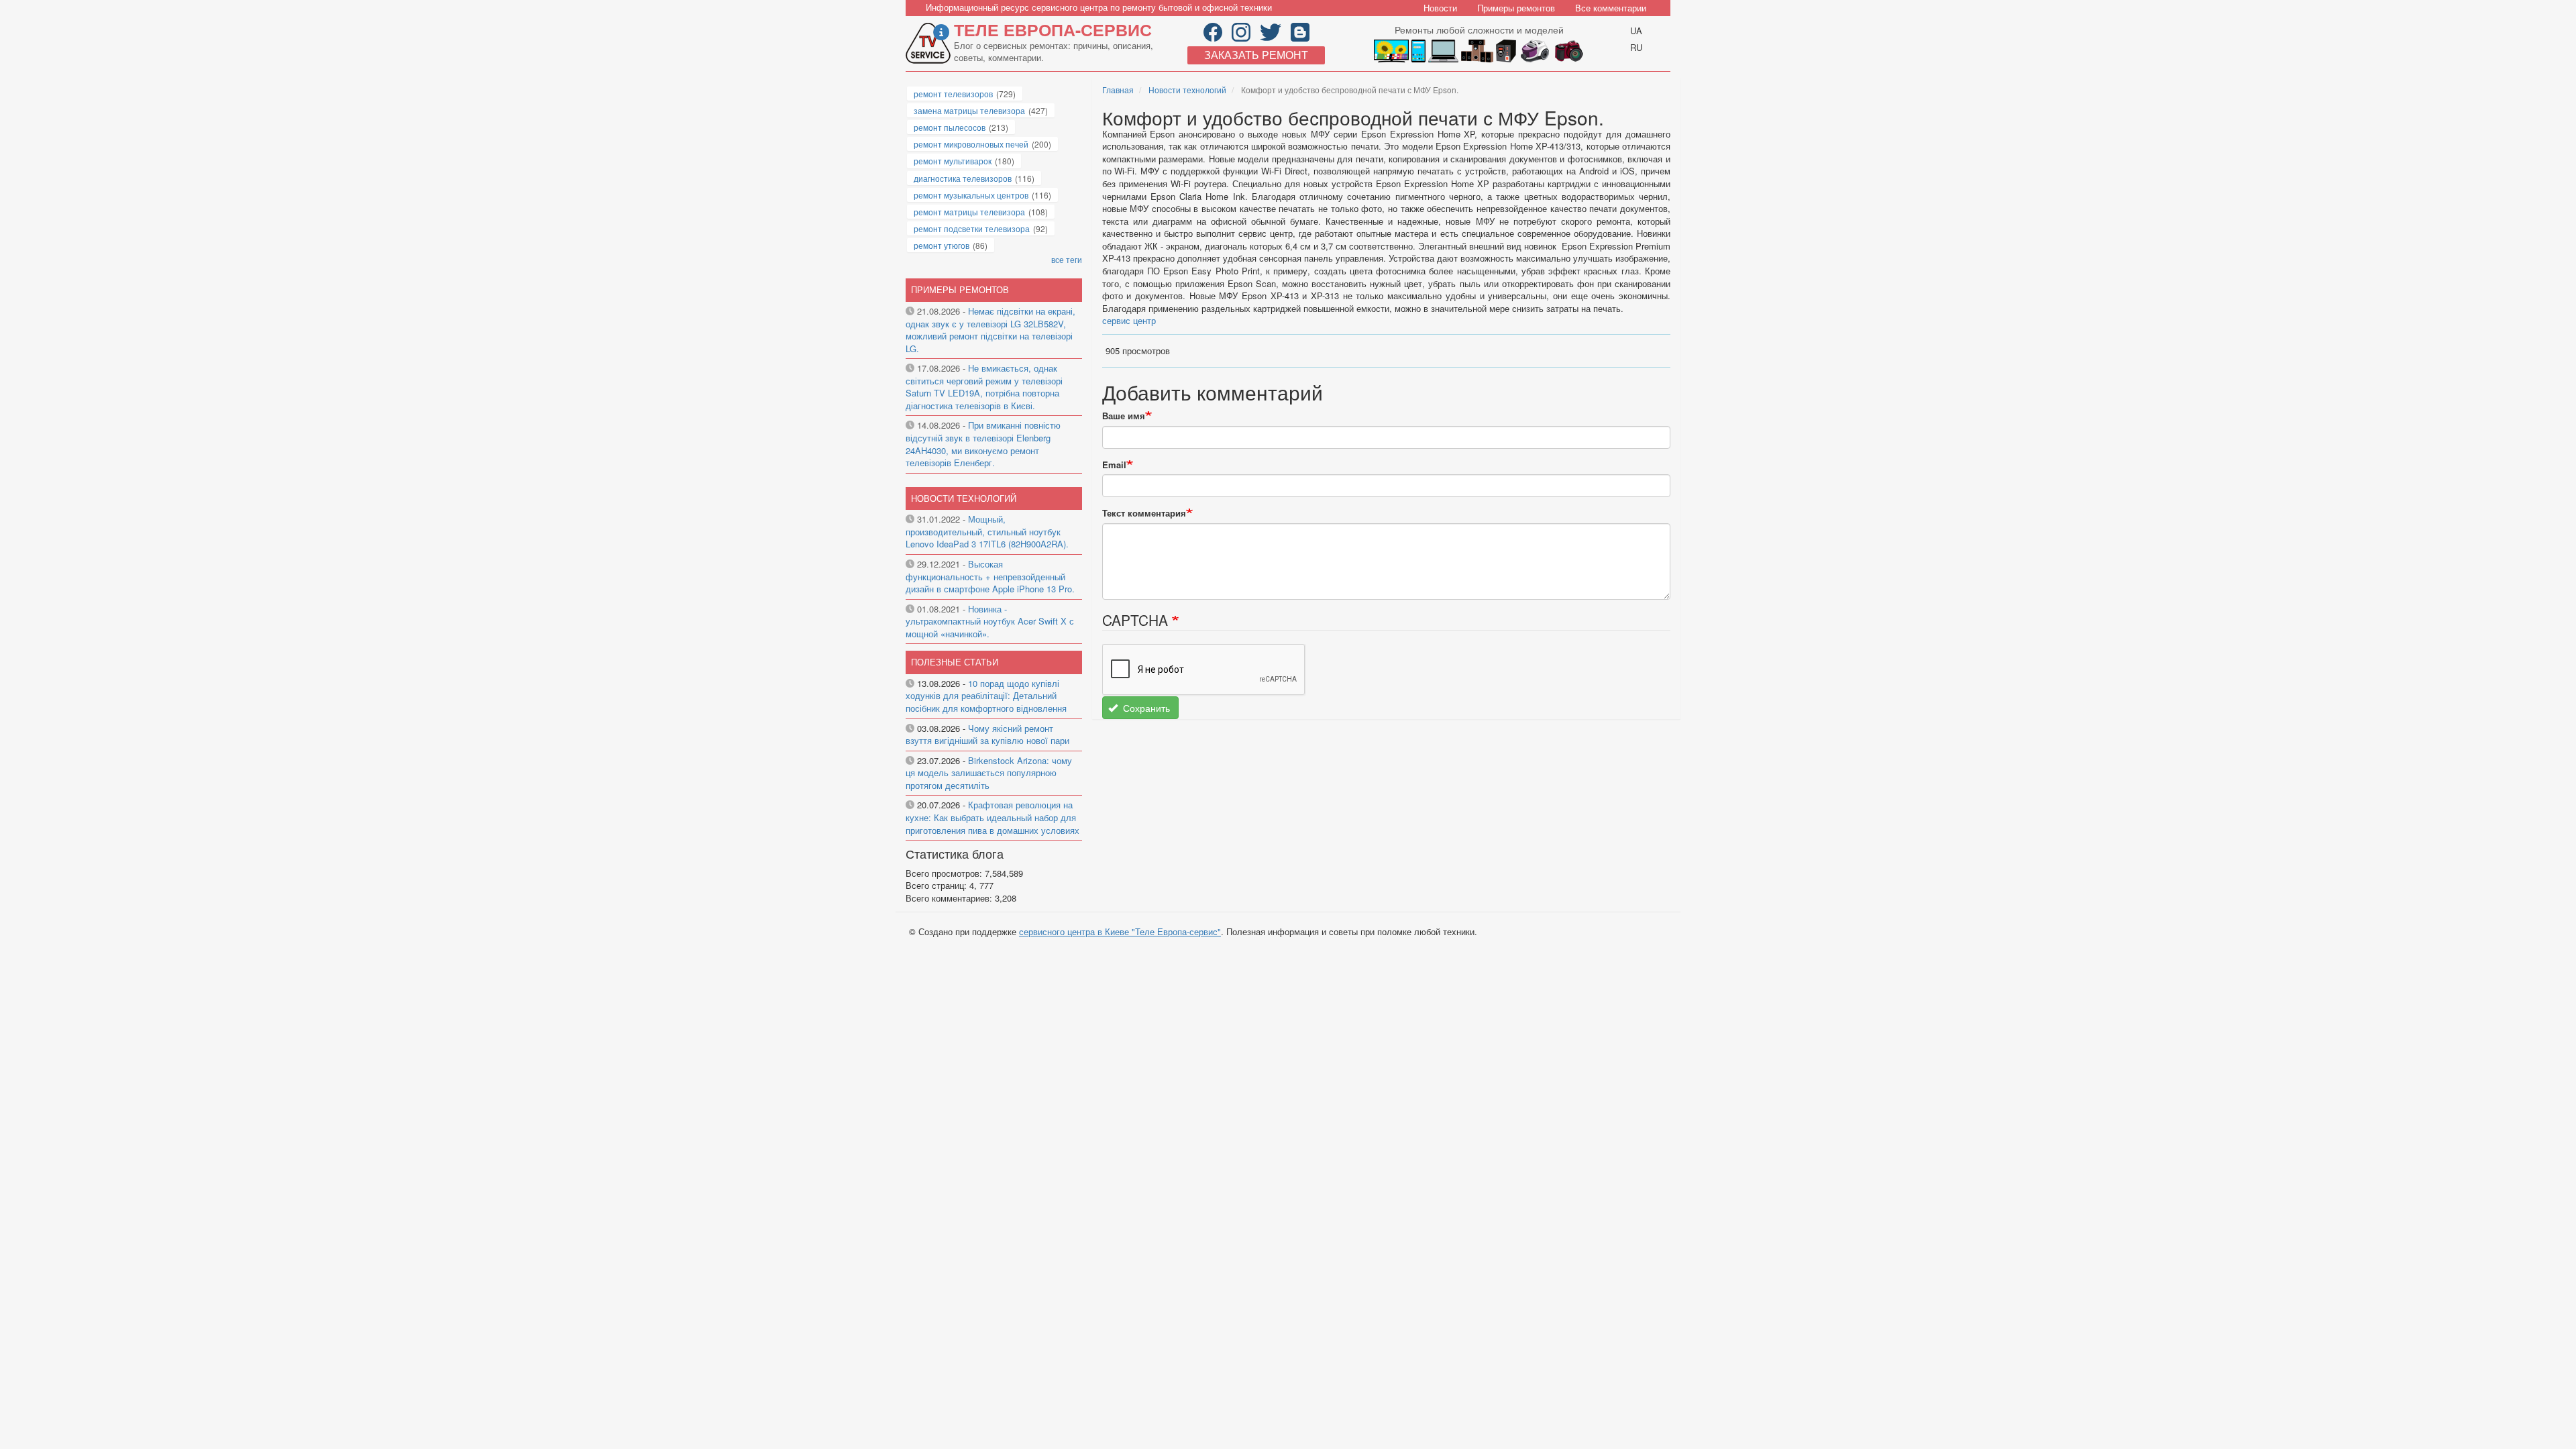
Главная (1118, 90)
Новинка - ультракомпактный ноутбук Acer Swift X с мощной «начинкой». (990, 621)
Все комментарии (1611, 8)
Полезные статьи (955, 662)
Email (1114, 465)
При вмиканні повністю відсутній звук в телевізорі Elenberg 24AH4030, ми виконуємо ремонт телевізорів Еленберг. (983, 444)
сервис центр (1129, 320)
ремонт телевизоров (953, 94)
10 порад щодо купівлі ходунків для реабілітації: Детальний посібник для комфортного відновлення (986, 696)
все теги (1067, 259)
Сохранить (1145, 708)
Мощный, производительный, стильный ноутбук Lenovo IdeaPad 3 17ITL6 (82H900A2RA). (987, 531)
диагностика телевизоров (963, 178)
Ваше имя (1124, 416)
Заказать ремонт (1256, 55)
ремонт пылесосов (950, 127)
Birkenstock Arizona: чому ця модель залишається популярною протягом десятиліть (989, 773)
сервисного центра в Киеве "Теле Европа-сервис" (1120, 931)
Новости (1440, 8)
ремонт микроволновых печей (971, 144)
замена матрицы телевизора (969, 110)
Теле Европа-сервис (1053, 30)
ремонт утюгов (942, 245)
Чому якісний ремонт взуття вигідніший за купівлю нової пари (987, 735)
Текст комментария (1144, 513)
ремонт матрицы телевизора (969, 212)
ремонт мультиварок (953, 161)
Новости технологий (1187, 90)
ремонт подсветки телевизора (972, 228)
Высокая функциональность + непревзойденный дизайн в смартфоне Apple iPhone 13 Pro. (990, 576)
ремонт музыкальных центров (971, 195)
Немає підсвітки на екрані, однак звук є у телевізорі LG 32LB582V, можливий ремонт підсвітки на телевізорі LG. (990, 330)
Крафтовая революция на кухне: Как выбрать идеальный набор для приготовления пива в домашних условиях (992, 817)
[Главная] (930, 43)
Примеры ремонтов (1516, 8)
